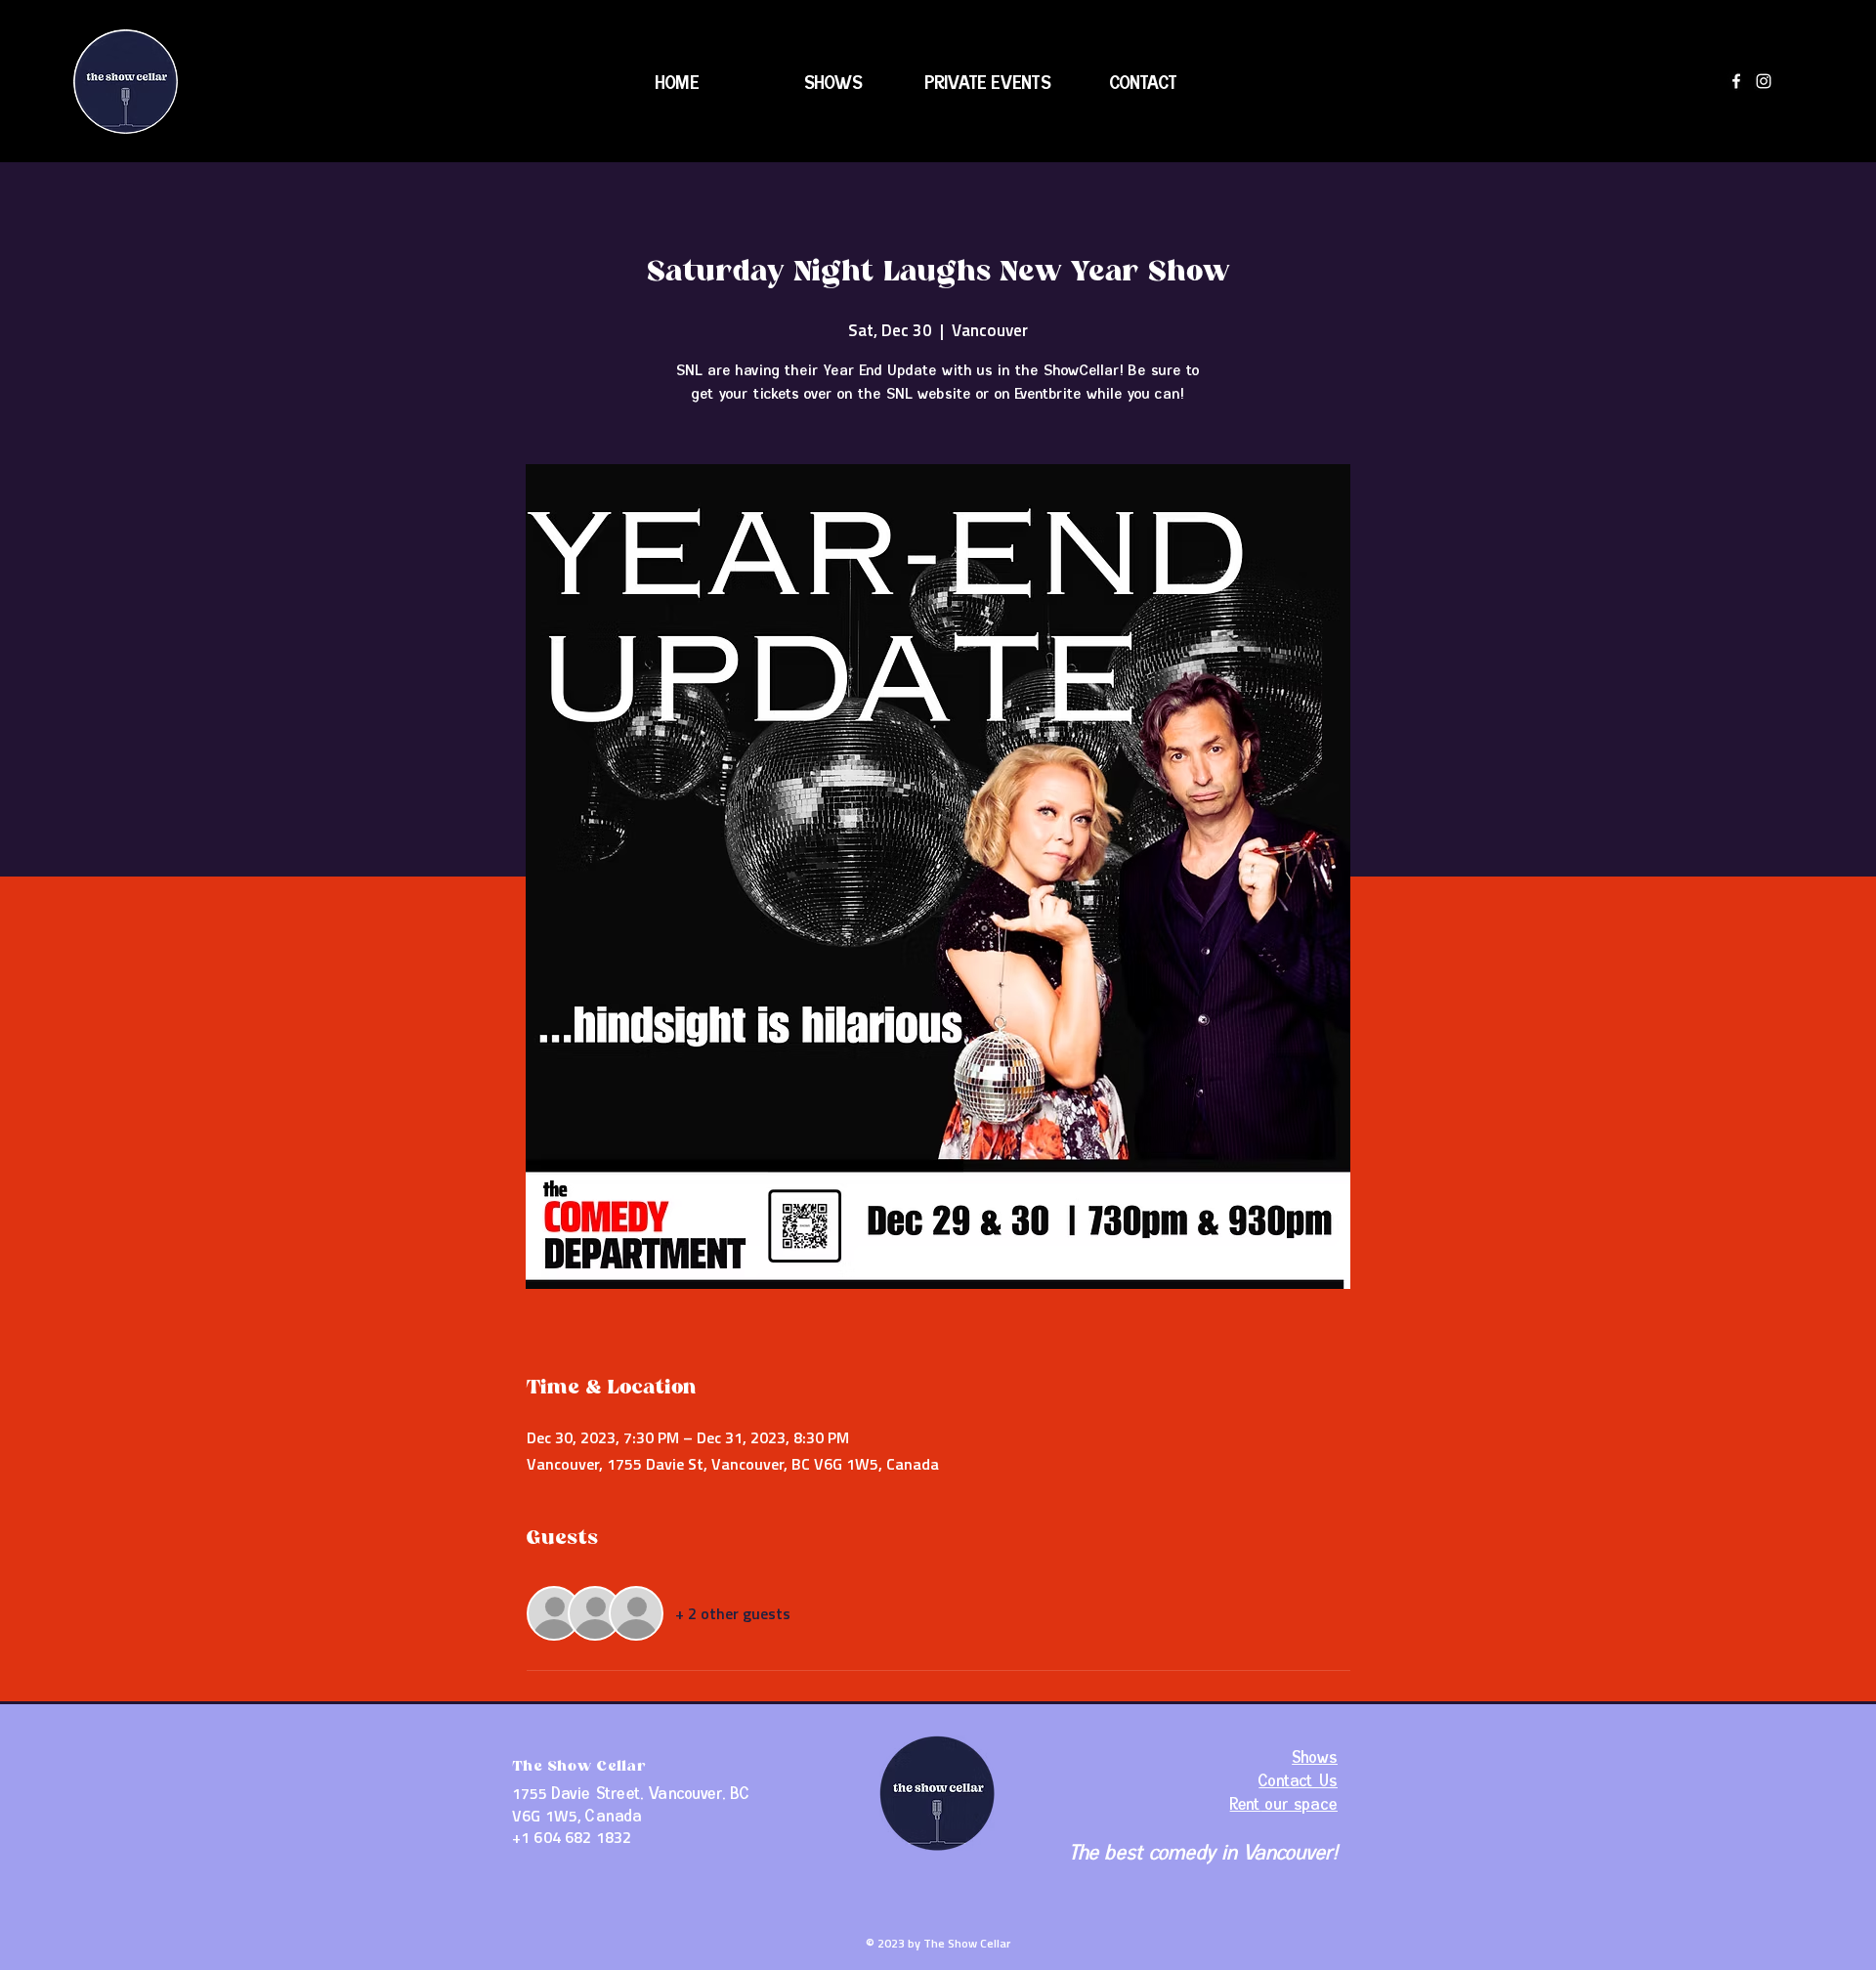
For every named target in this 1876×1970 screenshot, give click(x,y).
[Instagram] (1764, 81)
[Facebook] (1736, 81)
